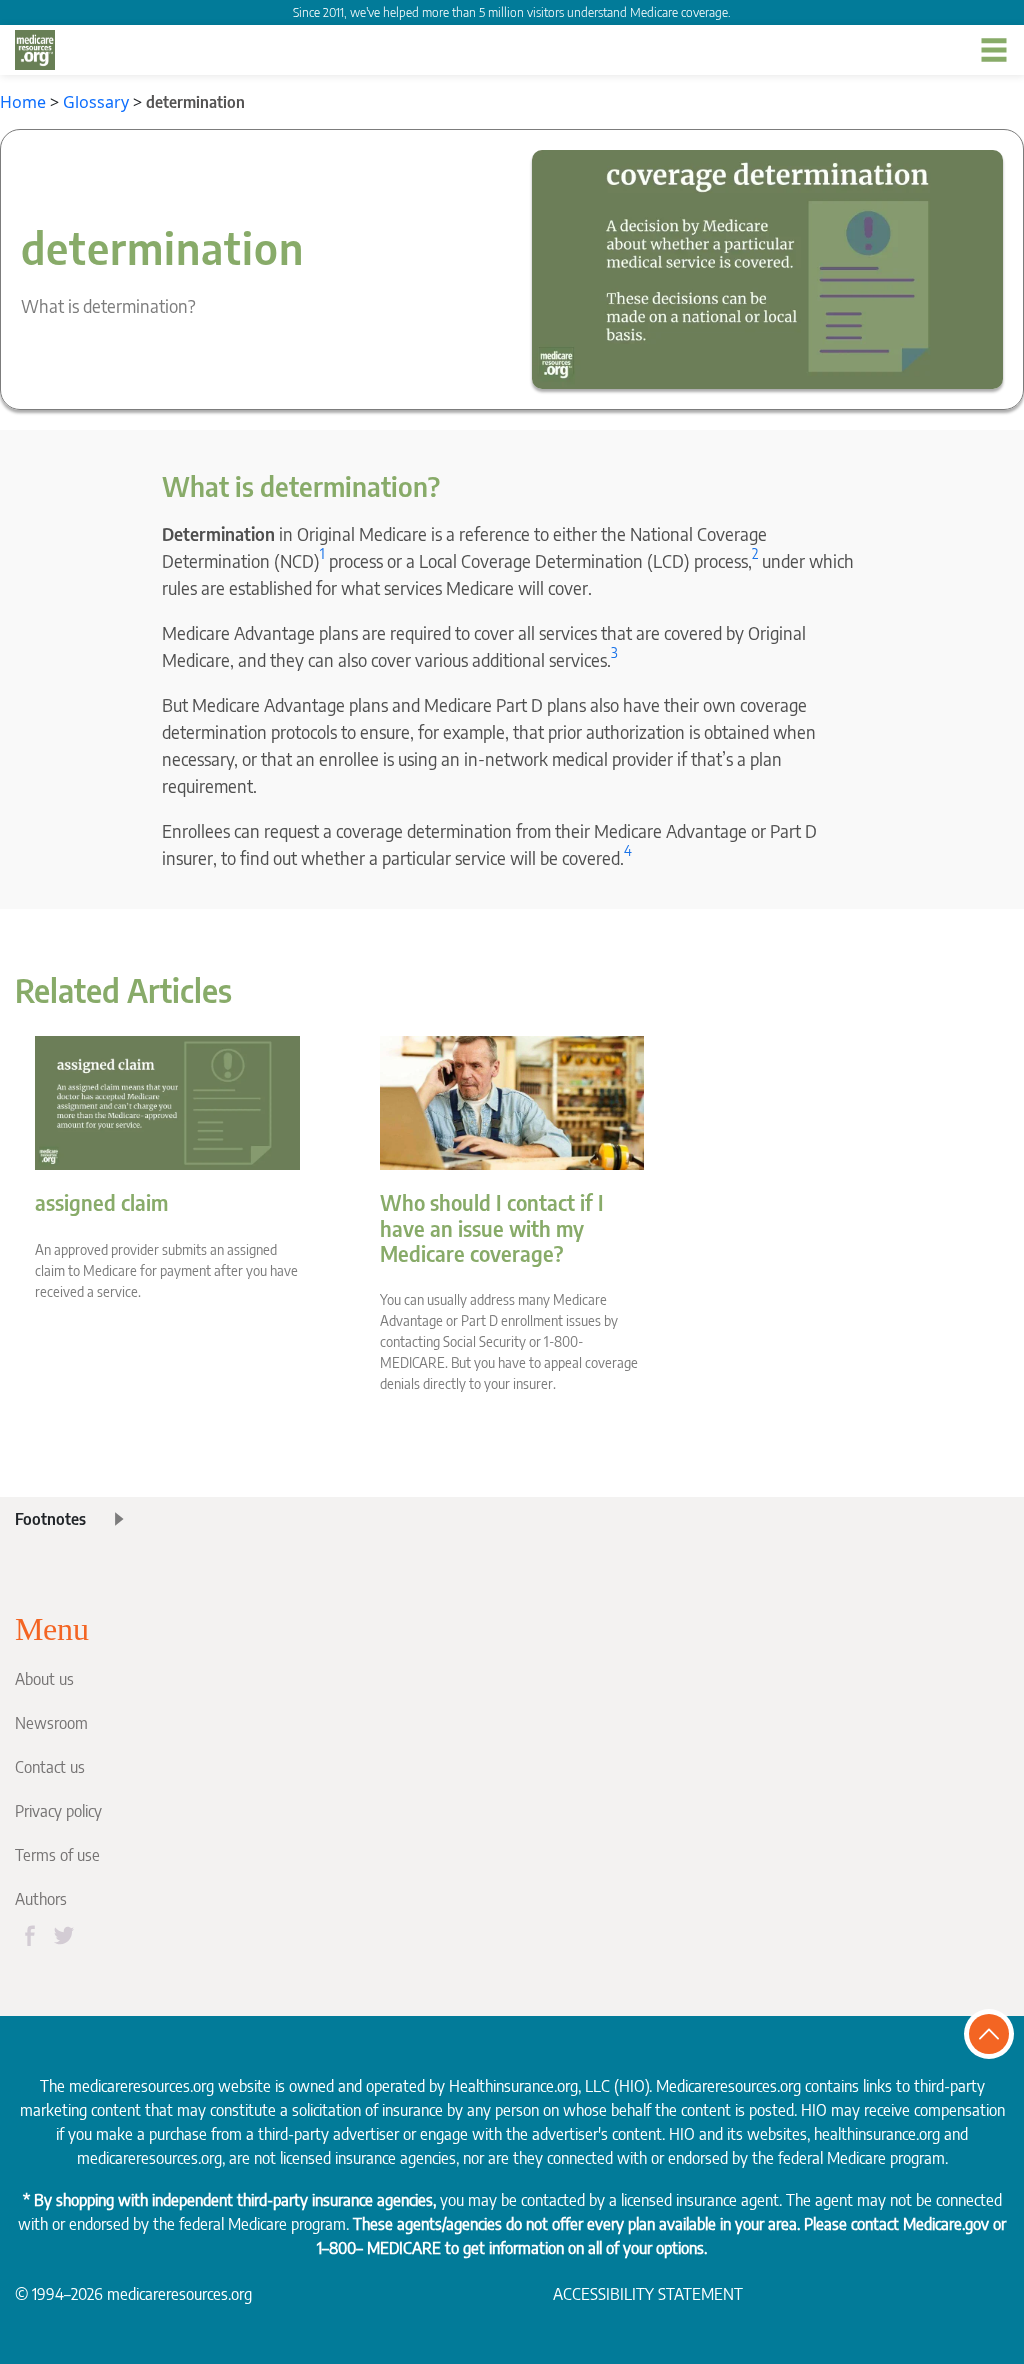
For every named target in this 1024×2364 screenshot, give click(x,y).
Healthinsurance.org (513, 2086)
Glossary (96, 102)
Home (23, 102)
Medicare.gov (946, 2224)
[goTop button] (989, 2034)
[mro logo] (35, 50)
